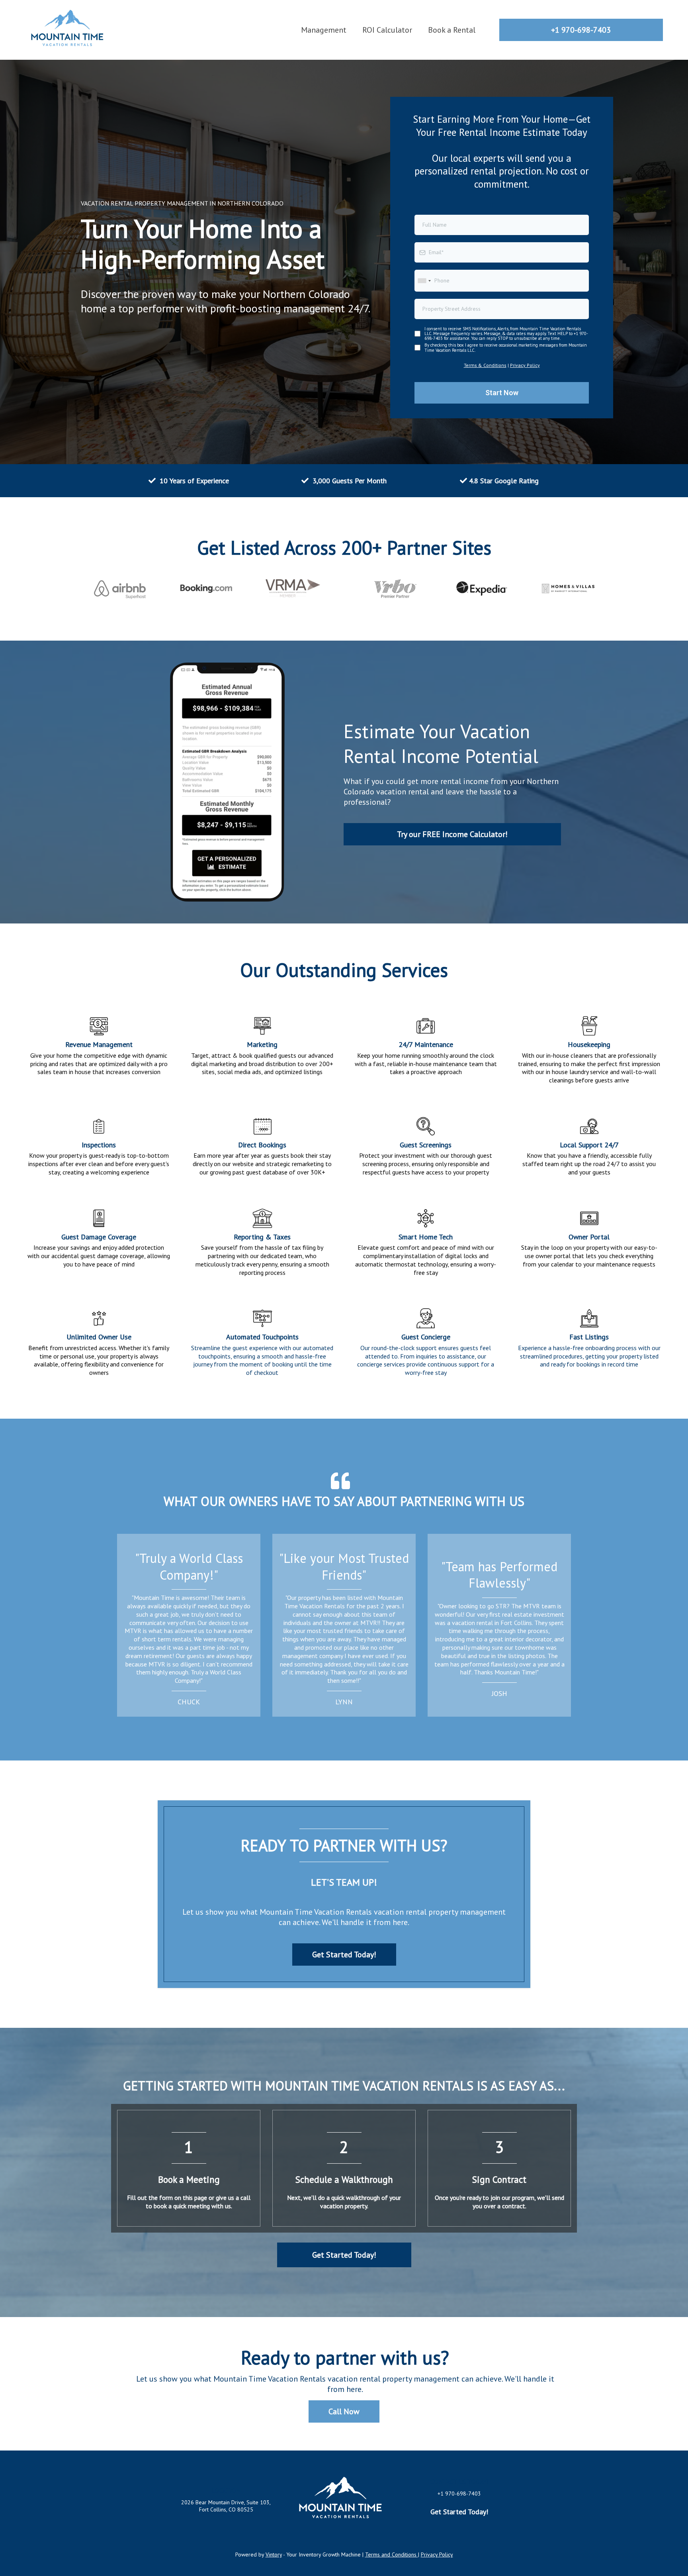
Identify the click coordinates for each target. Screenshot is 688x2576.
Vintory (274, 2554)
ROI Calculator (387, 30)
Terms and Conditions (392, 2554)
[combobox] (424, 281)
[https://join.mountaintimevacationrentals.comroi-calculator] (227, 782)
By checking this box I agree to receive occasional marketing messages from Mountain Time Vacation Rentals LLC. (506, 347)
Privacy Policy (525, 365)
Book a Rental (452, 30)
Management (324, 30)
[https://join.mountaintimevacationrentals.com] (68, 29)
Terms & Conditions (485, 365)
